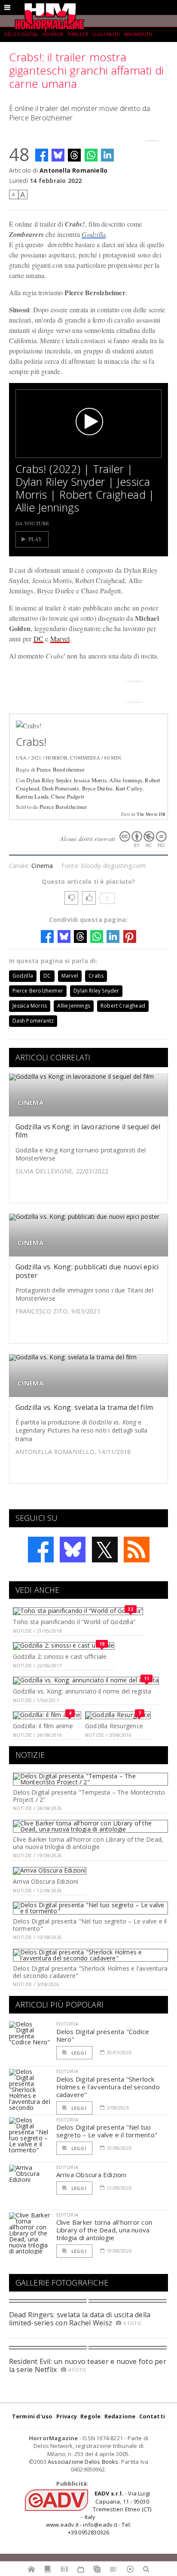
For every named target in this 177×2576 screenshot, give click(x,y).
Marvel (60, 639)
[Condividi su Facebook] (42, 155)
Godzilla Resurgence (114, 1726)
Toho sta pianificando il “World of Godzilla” (74, 1622)
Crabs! (31, 742)
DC (38, 639)
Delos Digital (21, 34)
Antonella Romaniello (73, 170)
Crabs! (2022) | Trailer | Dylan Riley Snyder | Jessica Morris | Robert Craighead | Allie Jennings (85, 488)
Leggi (78, 2053)
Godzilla (94, 234)
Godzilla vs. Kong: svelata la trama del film (84, 1407)
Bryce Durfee (97, 788)
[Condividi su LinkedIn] (107, 155)
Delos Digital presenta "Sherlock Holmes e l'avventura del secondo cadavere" (90, 1972)
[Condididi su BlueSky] (58, 155)
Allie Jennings (126, 780)
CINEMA (31, 1103)
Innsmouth (138, 34)
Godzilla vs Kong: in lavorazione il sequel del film (88, 1131)
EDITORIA (67, 2024)
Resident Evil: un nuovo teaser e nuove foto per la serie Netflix (88, 2365)
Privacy (67, 2416)
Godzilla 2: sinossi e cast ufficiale (60, 1656)
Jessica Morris (90, 780)
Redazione (120, 2416)
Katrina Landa (32, 796)
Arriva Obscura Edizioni (46, 1881)
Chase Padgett (68, 796)
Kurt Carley (129, 788)
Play (35, 539)
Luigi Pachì (106, 34)
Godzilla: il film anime (43, 1726)
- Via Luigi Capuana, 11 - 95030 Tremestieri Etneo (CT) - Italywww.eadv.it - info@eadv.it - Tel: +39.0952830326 (99, 2513)
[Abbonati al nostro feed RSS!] (137, 1550)
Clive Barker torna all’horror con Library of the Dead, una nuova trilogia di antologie (88, 1843)
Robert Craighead (123, 1006)
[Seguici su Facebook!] (41, 1550)
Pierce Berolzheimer (60, 769)
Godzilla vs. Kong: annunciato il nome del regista (82, 1691)
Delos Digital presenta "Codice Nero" (103, 2035)
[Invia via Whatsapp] (91, 155)
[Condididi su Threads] (74, 155)
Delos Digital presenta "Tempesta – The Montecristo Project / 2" (89, 1796)
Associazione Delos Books (83, 2462)
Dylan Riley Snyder (48, 780)
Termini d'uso (32, 2416)
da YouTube (32, 523)
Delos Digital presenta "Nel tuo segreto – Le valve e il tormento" (90, 1925)
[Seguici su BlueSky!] (73, 1550)
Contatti (152, 2416)
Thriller (78, 34)
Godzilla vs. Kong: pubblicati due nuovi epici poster (87, 1271)
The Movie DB (151, 814)
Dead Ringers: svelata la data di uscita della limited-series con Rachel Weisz (80, 2319)
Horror (53, 34)
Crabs (96, 976)
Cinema (42, 866)
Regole (90, 2416)
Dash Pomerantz (61, 788)
